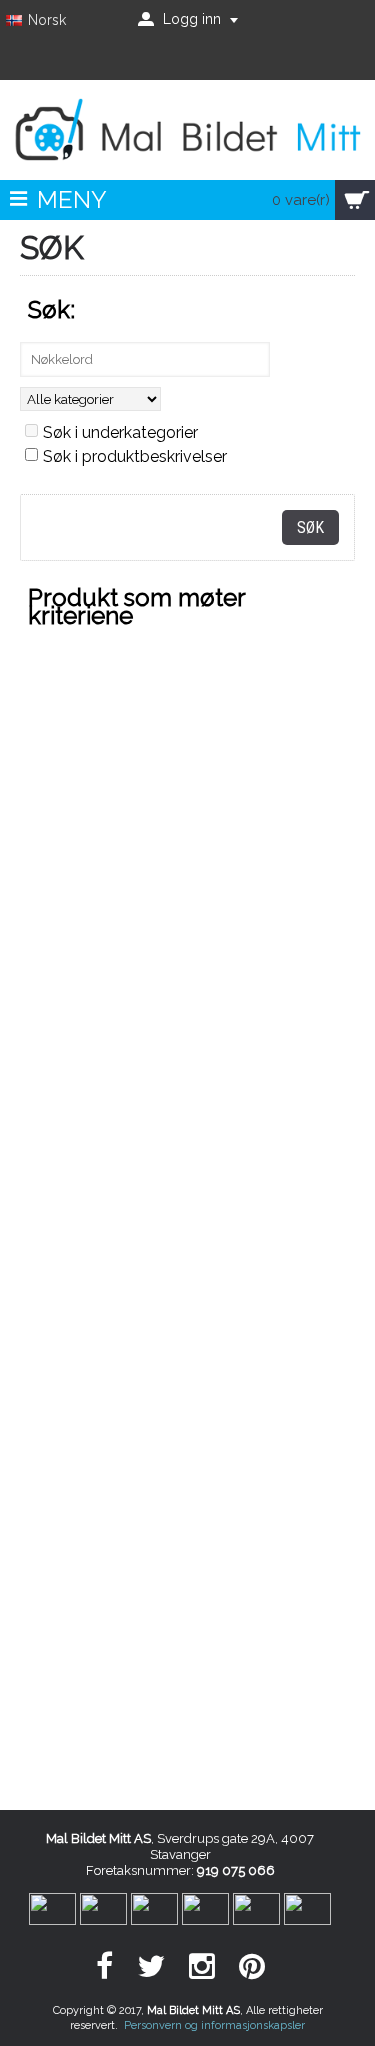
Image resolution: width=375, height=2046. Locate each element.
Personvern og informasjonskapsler (214, 2025)
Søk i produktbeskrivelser (135, 456)
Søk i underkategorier (120, 432)
